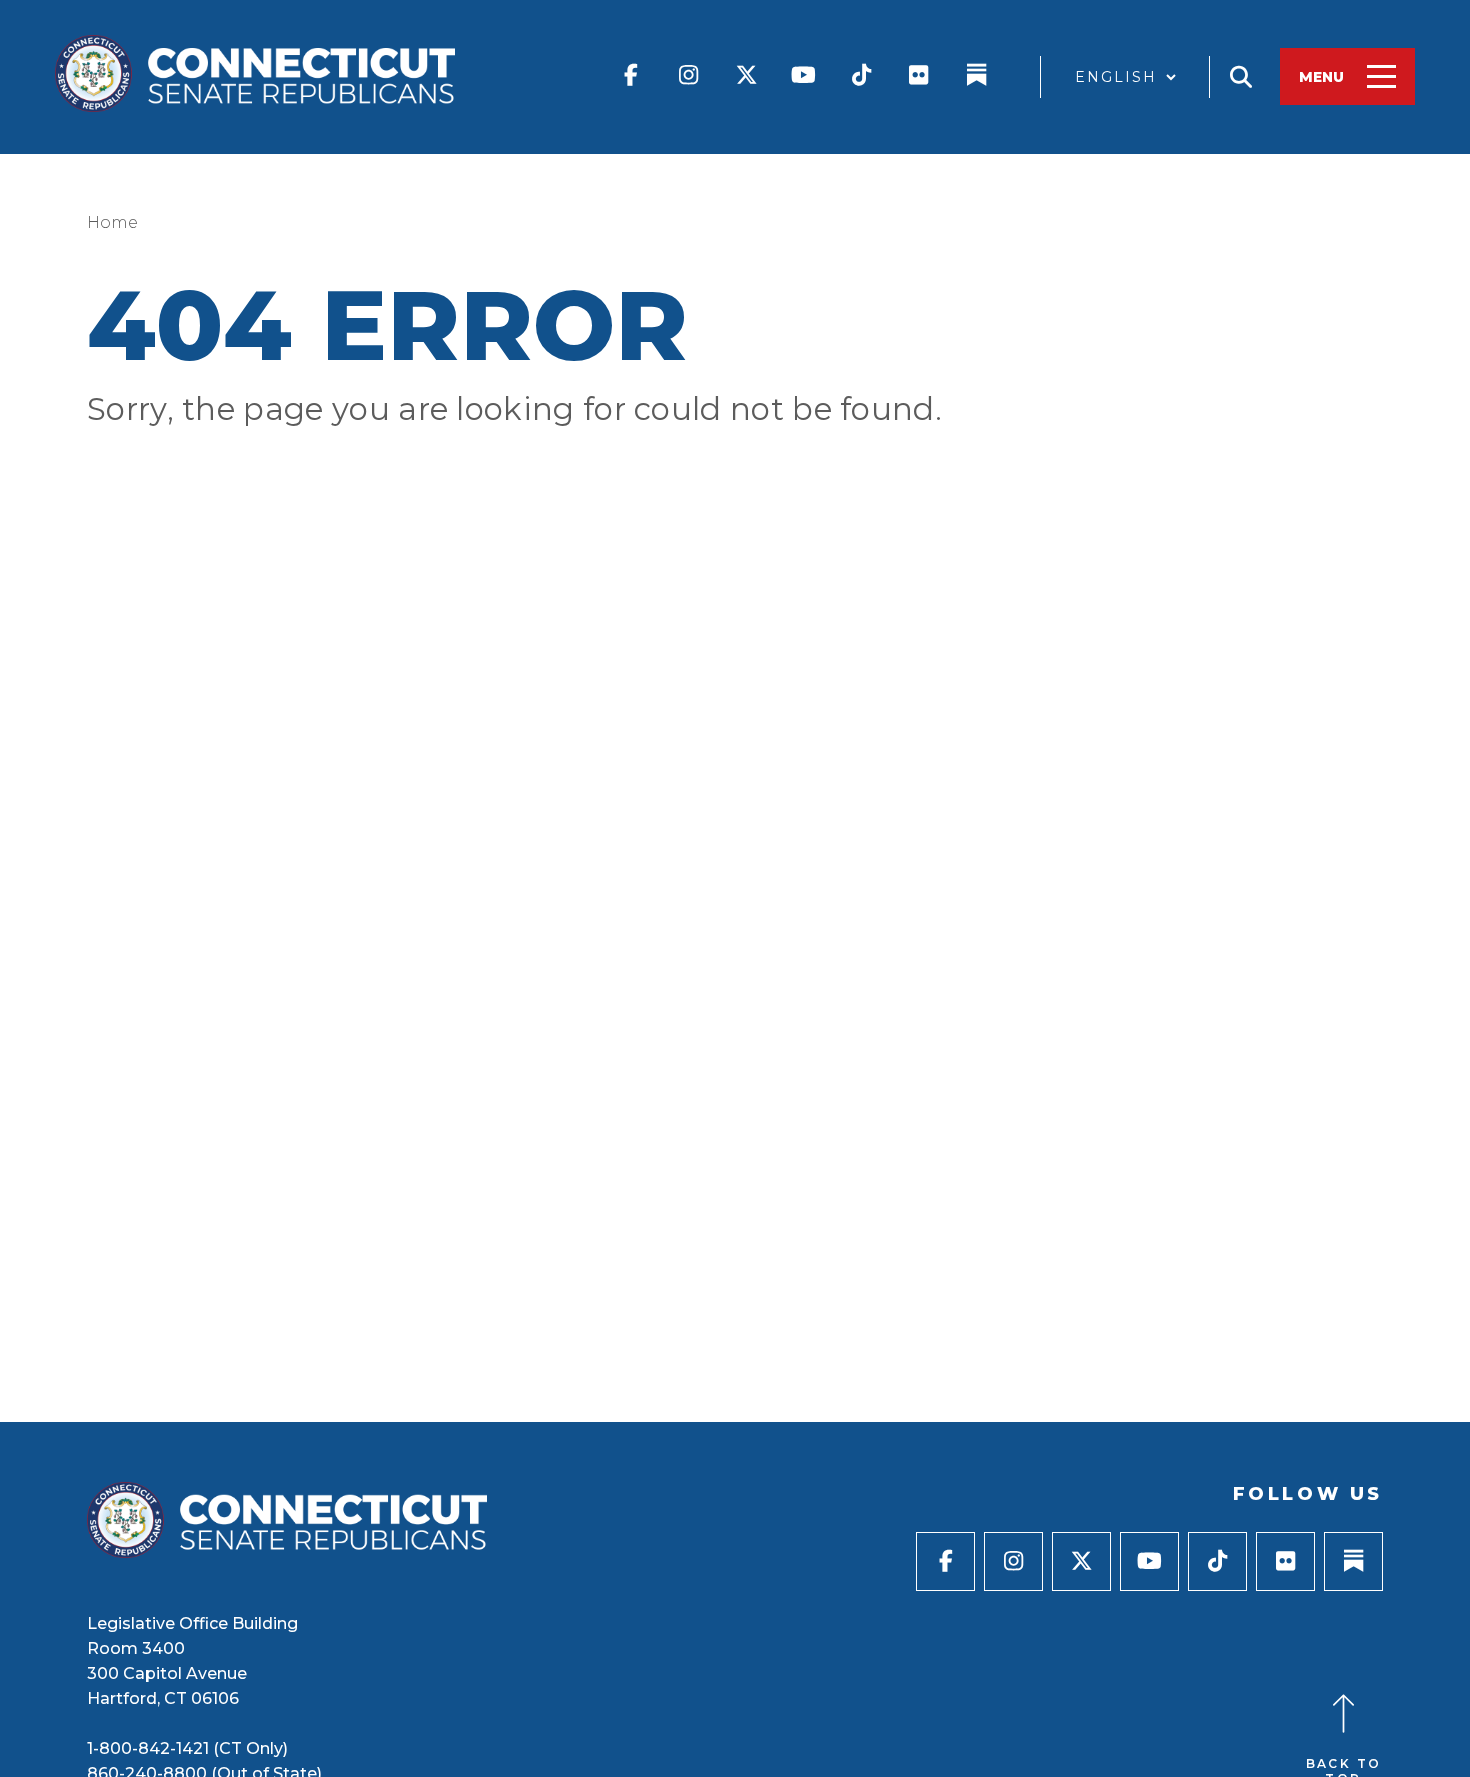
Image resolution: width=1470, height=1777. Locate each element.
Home (112, 222)
